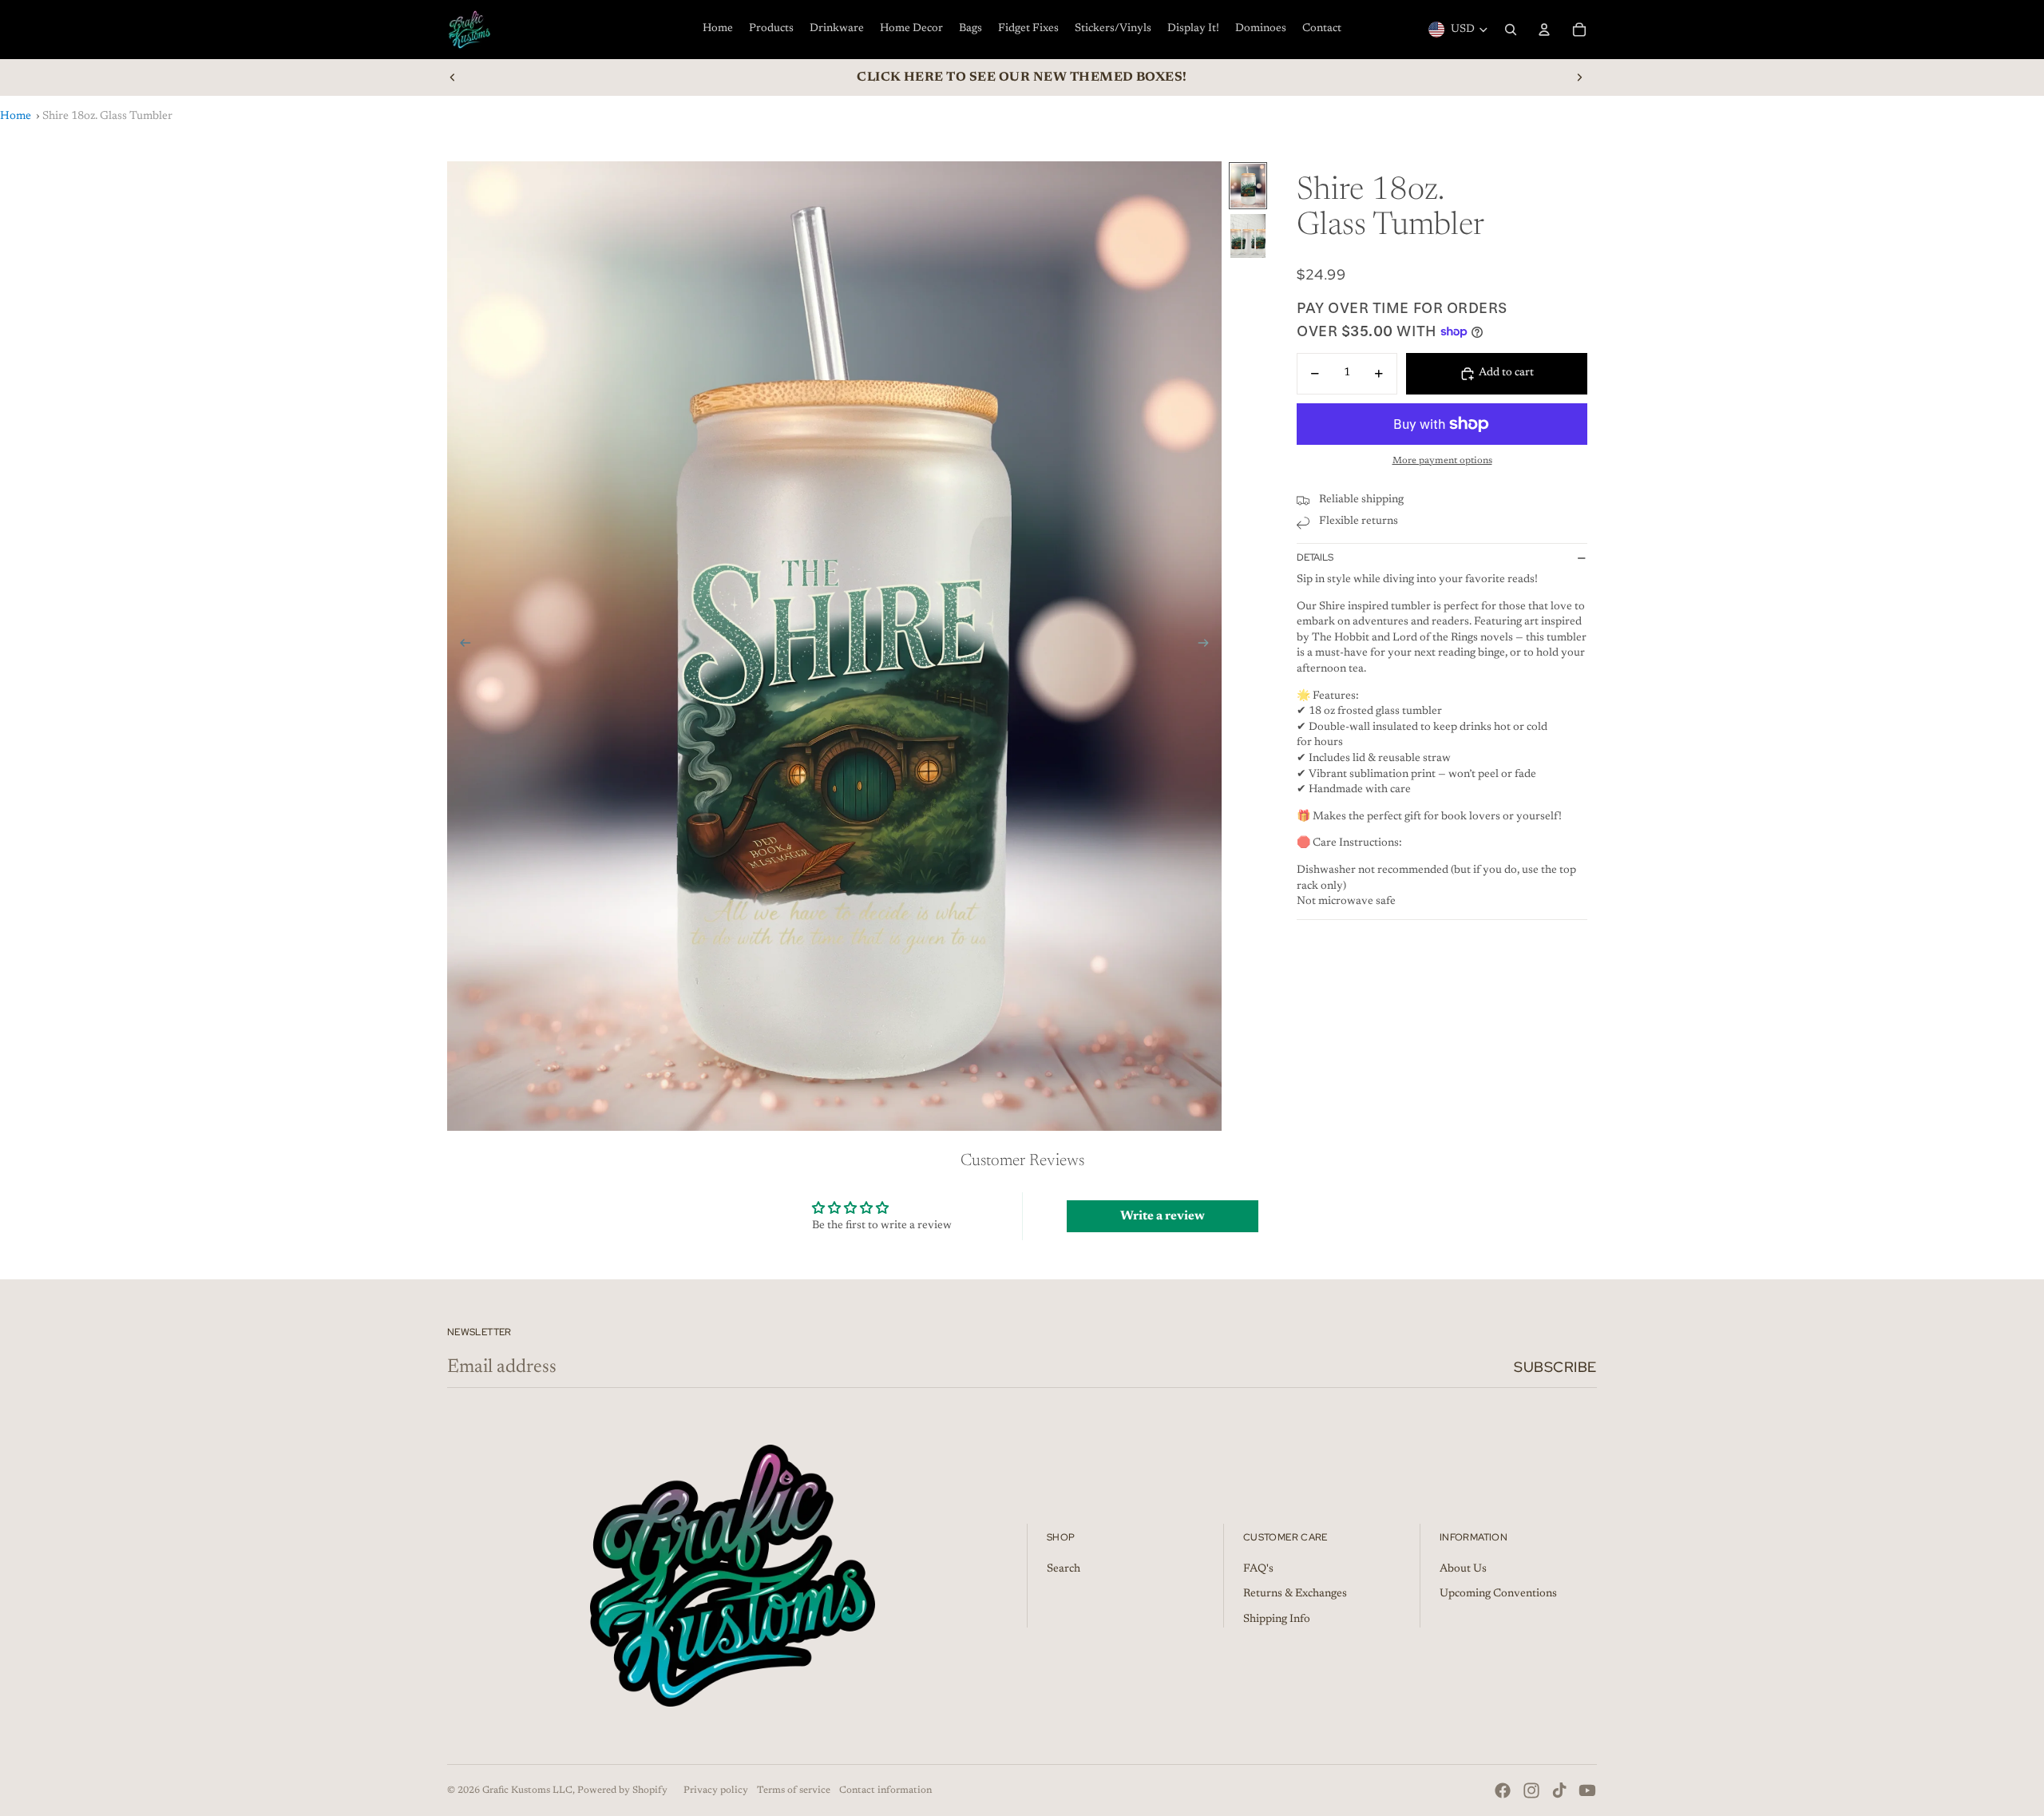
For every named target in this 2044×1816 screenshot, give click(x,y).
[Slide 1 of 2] (1248, 186)
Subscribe (1555, 1367)
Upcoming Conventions (1498, 1594)
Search (1064, 1569)
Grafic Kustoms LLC (527, 1790)
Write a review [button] (1163, 1216)
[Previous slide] (453, 77)
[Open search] (1511, 30)
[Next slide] (1579, 77)
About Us (1463, 1569)
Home (16, 116)
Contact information (885, 1790)
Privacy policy (716, 1790)
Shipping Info (1277, 1620)
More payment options (1442, 461)
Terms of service (794, 1790)
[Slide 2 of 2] (1248, 236)
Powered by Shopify (622, 1790)
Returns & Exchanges (1295, 1594)
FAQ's (1258, 1569)
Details (1315, 558)
